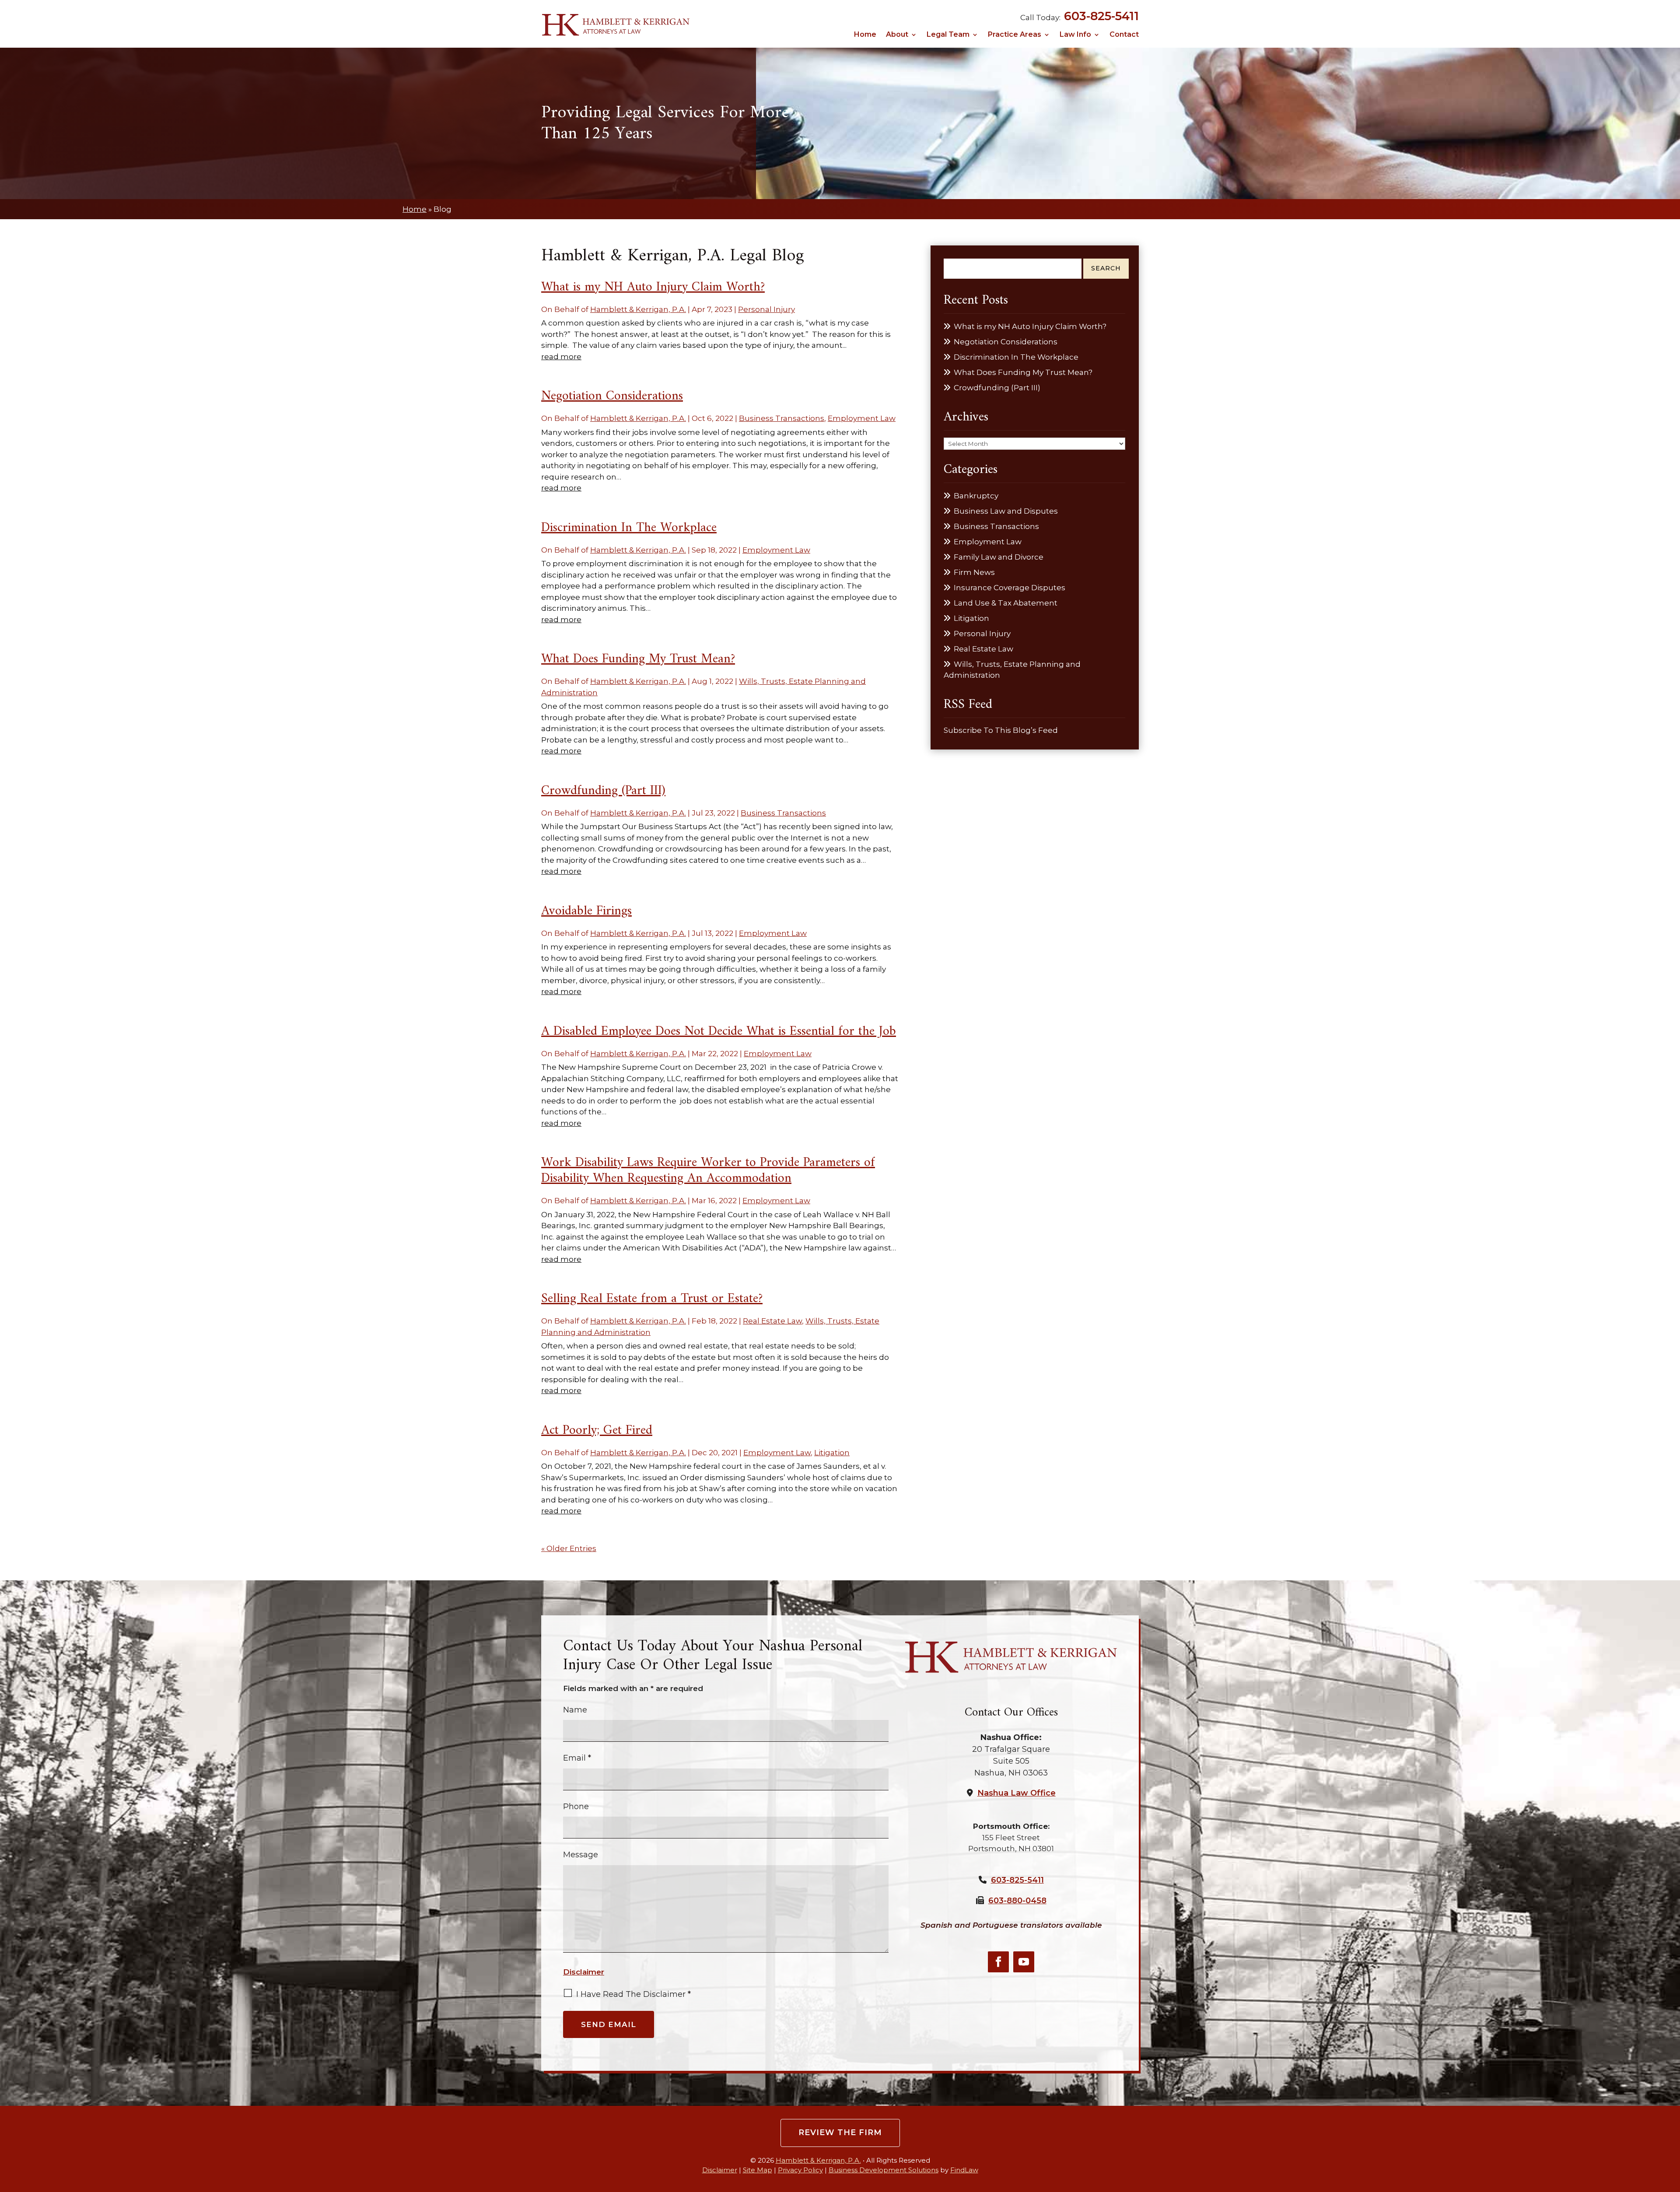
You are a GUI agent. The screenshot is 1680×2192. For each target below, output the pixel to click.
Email (577, 1758)
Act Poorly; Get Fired (597, 1430)
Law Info (1075, 35)
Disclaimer (584, 1972)
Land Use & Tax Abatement (1006, 603)
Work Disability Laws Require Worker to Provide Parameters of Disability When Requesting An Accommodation (708, 1171)
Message (581, 1855)
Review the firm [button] (840, 2132)
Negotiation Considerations (612, 396)
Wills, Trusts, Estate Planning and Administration (1012, 670)
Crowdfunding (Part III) (603, 791)
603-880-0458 (1017, 1901)
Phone (576, 1807)
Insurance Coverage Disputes (1010, 588)
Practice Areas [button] (1015, 35)
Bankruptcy (976, 496)
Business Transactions (782, 418)
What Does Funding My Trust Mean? (638, 659)
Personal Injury (766, 309)
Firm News (974, 572)
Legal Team (948, 35)
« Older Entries (569, 1548)
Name (575, 1710)
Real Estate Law (772, 1321)
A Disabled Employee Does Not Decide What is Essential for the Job (719, 1031)
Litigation (832, 1453)
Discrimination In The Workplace (629, 528)
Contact (1124, 35)
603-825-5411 (1101, 16)
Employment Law (862, 418)
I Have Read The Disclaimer (633, 1994)
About (897, 35)
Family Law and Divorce (999, 557)
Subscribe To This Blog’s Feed (1001, 730)
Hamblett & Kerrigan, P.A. (638, 309)
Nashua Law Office (1017, 1793)
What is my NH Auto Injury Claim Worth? (653, 287)
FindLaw (964, 2170)
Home (865, 35)
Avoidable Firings (586, 911)
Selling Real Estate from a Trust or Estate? (652, 1299)
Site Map (758, 2170)
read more (561, 357)
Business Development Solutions (884, 2170)
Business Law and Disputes (1006, 511)
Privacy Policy (800, 2170)
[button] (1671, 2128)
